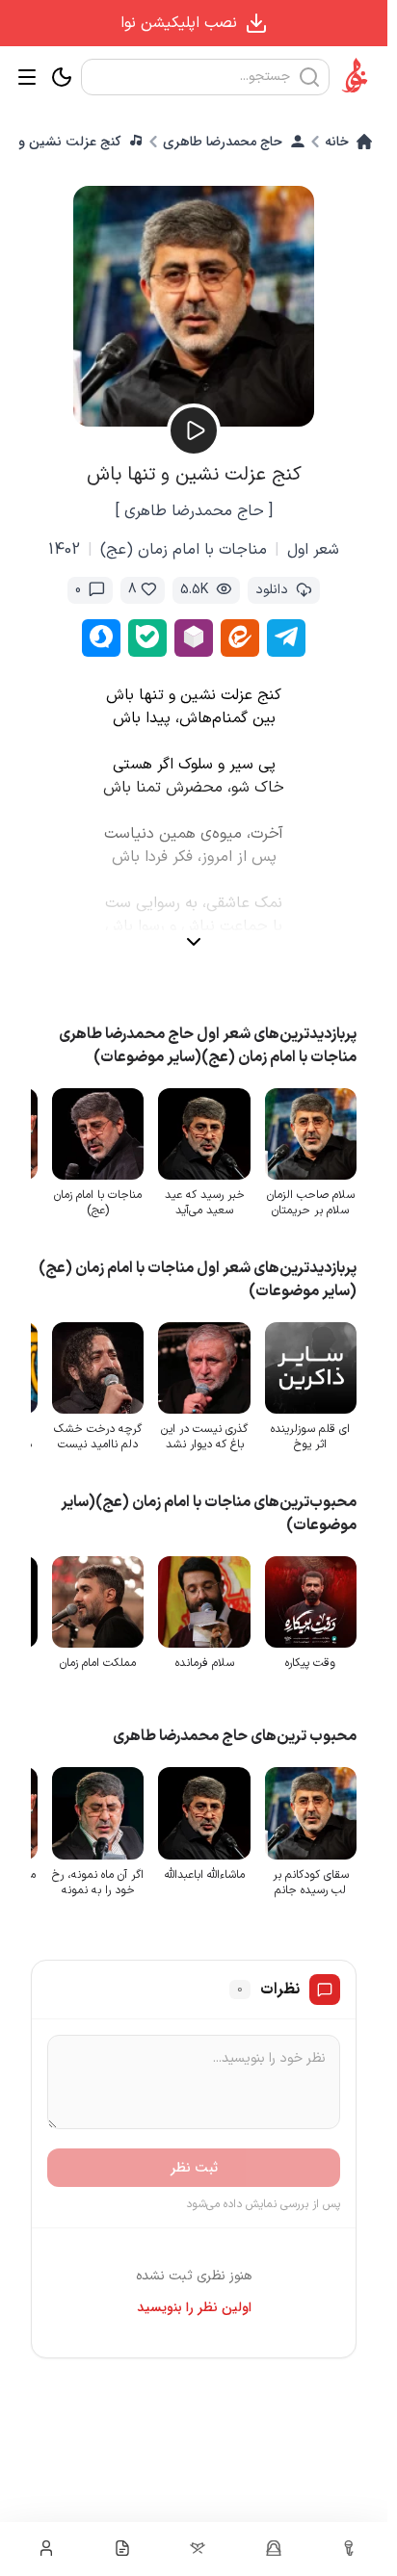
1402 (64, 550)
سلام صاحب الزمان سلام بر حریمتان (311, 1203)
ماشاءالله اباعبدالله (205, 1875)
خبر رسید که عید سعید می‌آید (205, 1203)
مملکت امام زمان (98, 1663)
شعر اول (313, 550)
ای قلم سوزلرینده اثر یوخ (310, 1437)
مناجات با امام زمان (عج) (184, 550)
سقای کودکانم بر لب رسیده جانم (311, 1883)
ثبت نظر (194, 2168)
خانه (337, 142)
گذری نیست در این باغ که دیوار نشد (204, 1437)
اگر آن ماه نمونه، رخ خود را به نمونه (98, 1883)
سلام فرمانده (205, 1663)
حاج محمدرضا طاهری (223, 142)
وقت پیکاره (310, 1663)
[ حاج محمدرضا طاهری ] (194, 511)
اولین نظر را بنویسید (194, 2307)
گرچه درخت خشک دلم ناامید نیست (98, 1437)
